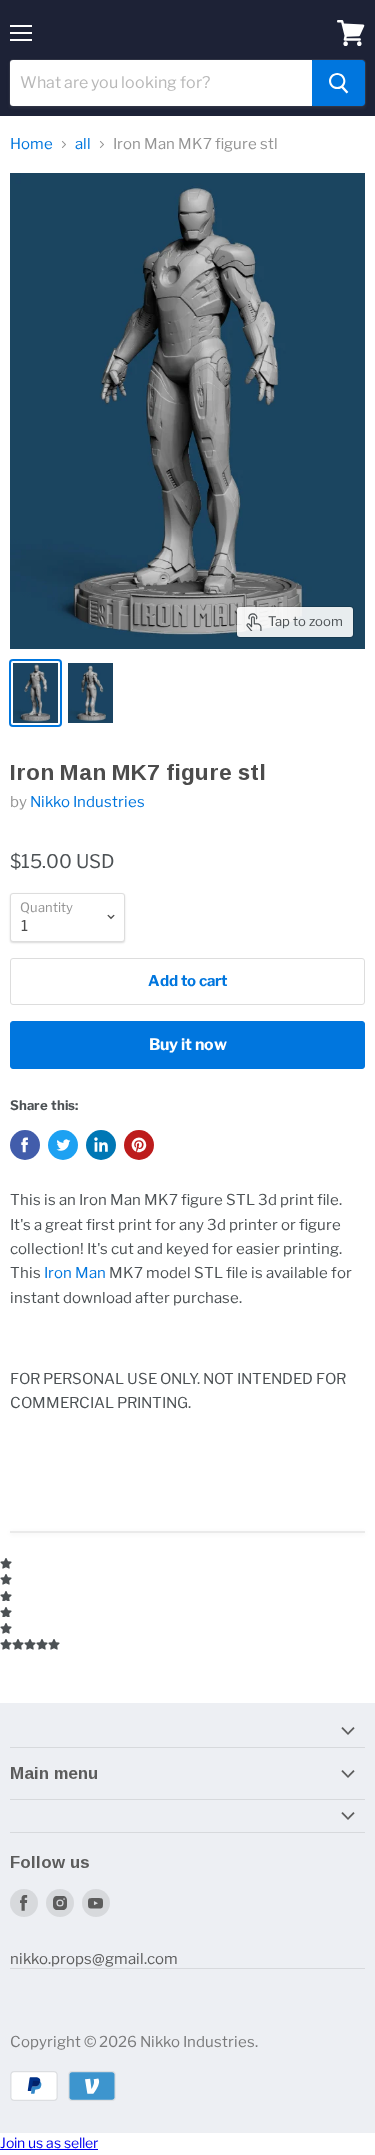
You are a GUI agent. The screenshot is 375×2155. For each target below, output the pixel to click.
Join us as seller (49, 2142)
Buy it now (188, 1044)
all (83, 144)
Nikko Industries (87, 802)
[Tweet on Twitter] (63, 1145)
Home (31, 144)
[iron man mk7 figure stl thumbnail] (35, 693)
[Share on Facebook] (25, 1145)
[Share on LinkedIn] (101, 1145)
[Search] (338, 83)
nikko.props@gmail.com (94, 1959)
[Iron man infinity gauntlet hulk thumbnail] (90, 693)
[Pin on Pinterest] (139, 1145)
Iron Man (75, 1273)
